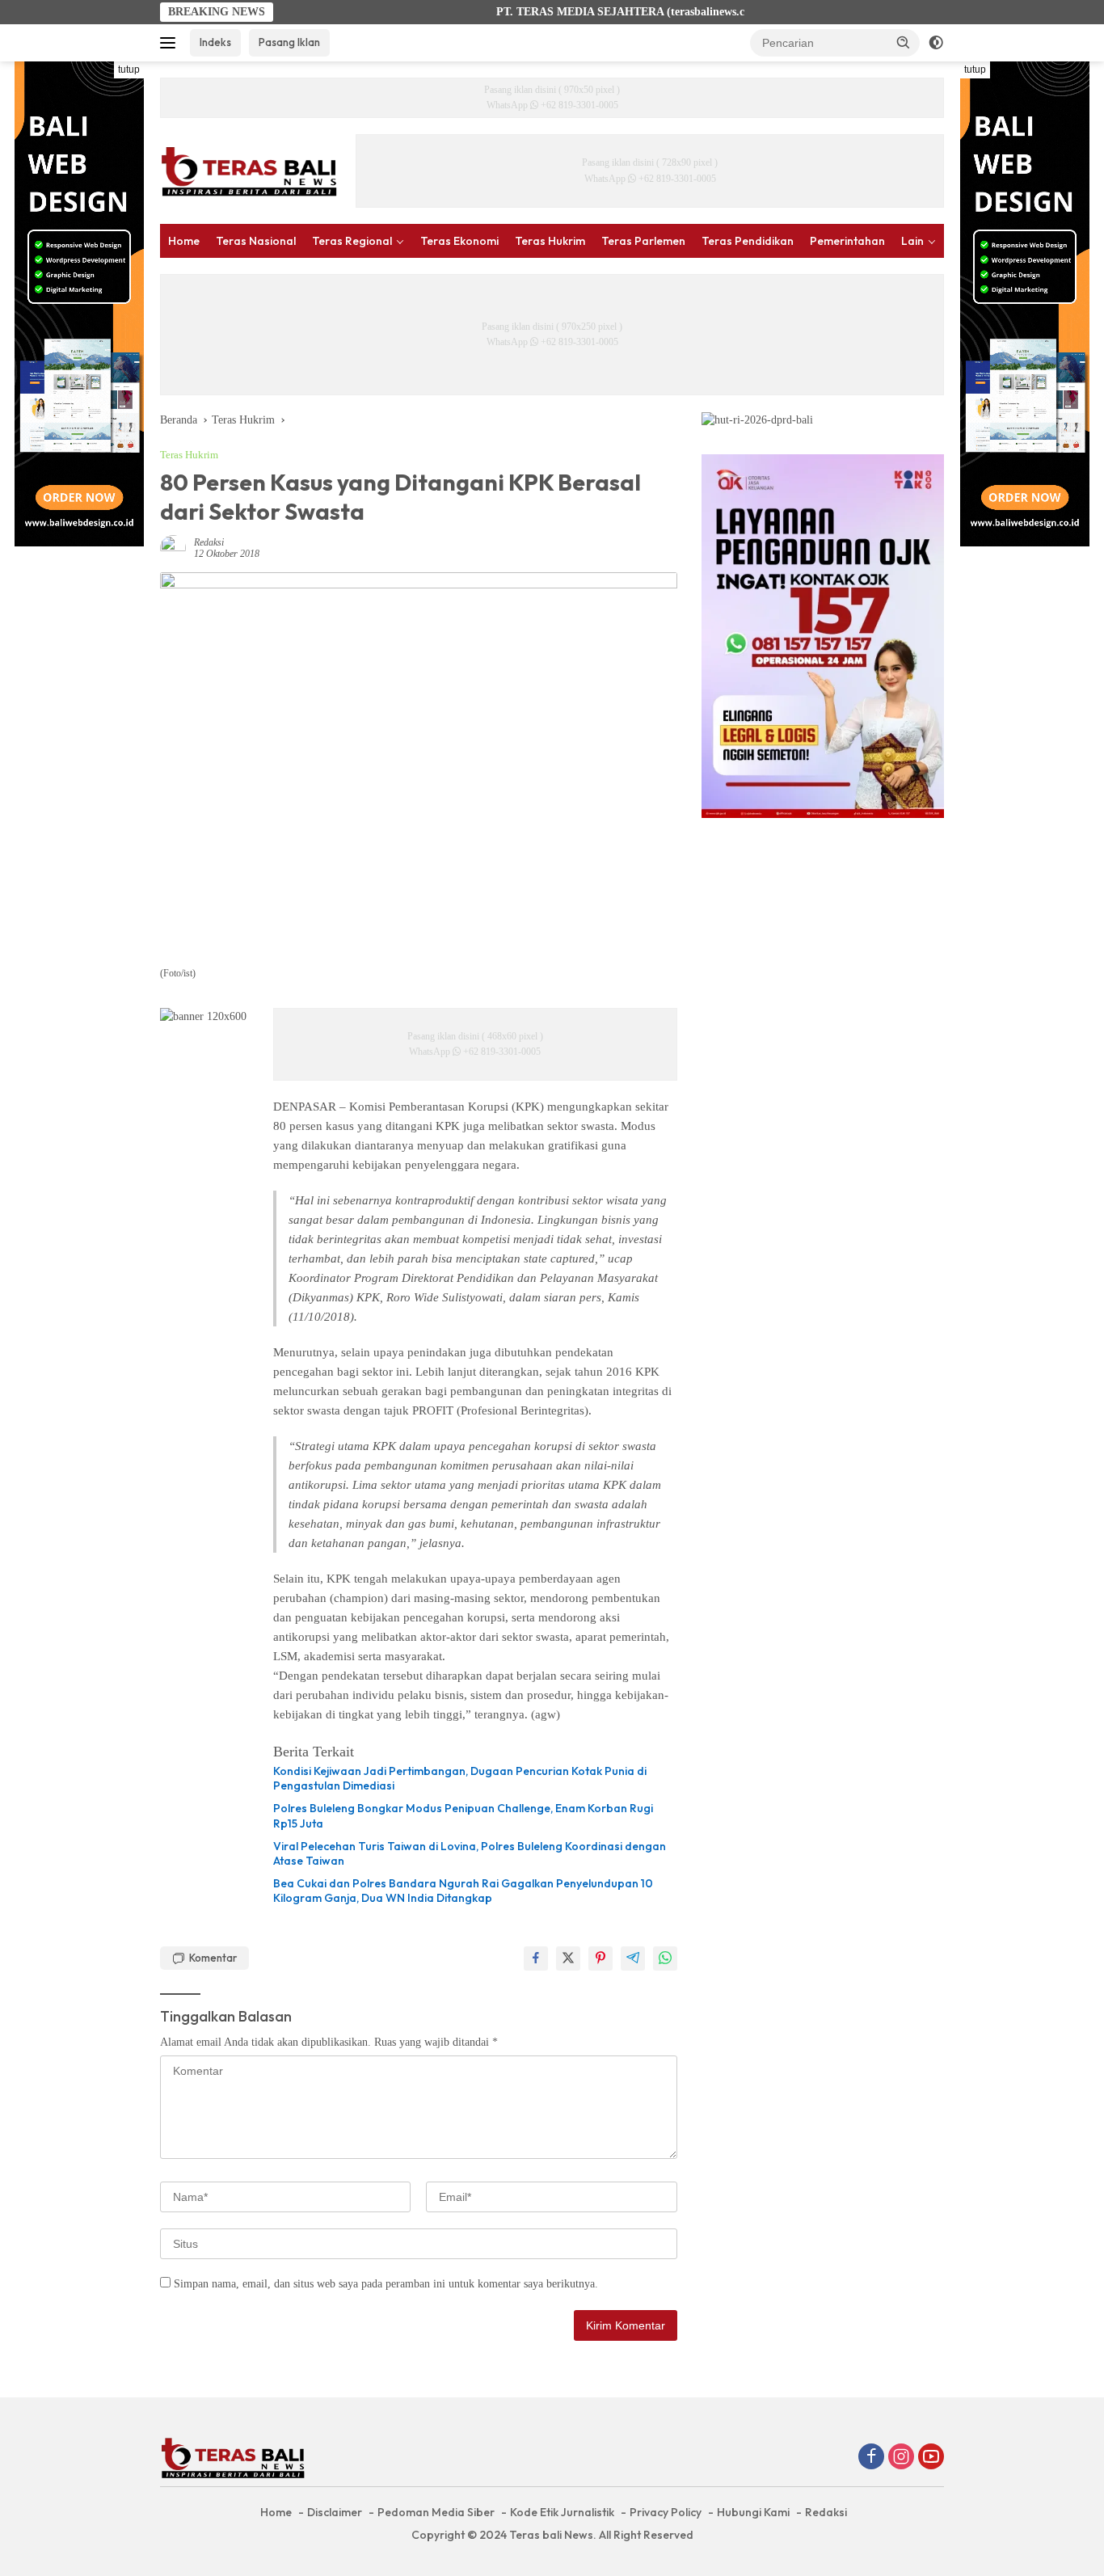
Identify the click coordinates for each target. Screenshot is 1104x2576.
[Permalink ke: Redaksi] (173, 547)
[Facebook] (871, 2458)
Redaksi (209, 542)
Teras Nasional (256, 241)
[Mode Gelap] (936, 43)
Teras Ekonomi (459, 241)
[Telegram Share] (633, 1958)
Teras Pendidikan (748, 241)
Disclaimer (335, 2512)
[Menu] (171, 43)
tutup (129, 70)
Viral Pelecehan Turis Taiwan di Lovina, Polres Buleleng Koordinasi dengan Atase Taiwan (470, 1853)
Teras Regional (352, 241)
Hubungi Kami (753, 2512)
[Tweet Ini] (568, 1958)
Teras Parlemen (643, 241)
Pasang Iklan (289, 42)
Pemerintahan (847, 241)
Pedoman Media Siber (436, 2512)
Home (184, 241)
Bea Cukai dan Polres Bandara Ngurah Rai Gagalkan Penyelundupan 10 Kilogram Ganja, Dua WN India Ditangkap (463, 1891)
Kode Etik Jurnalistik (562, 2512)
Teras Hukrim (550, 241)
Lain (912, 241)
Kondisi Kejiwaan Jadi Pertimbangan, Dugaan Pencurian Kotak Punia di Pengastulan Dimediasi (460, 1778)
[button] (904, 42)
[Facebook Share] (536, 1958)
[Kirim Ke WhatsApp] (665, 1958)
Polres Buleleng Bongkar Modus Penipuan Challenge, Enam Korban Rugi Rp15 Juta (463, 1815)
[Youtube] (931, 2458)
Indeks (215, 42)
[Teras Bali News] (249, 170)
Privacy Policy (666, 2512)
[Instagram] (901, 2458)
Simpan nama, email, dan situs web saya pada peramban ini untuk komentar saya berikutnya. (386, 2284)
